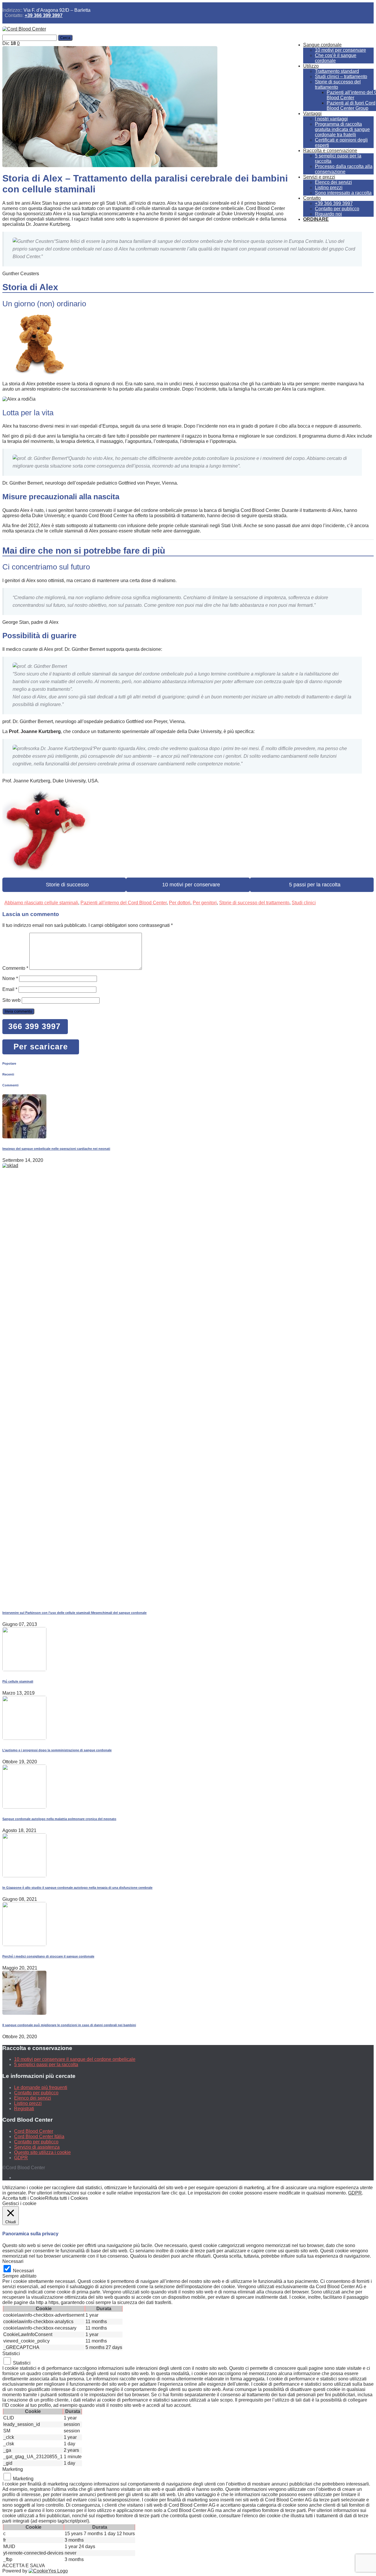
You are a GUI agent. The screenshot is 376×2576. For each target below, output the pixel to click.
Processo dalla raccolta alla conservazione (344, 169)
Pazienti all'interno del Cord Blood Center (124, 903)
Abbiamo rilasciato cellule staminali (41, 903)
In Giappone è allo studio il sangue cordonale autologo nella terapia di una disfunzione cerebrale (77, 1888)
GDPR (21, 2158)
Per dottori (180, 903)
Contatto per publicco (337, 209)
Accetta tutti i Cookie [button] (24, 2198)
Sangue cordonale (322, 45)
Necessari (23, 2271)
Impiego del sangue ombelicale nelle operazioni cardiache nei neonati (56, 1149)
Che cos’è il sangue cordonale (336, 58)
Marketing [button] (13, 2469)
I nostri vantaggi (331, 119)
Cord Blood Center (34, 2131)
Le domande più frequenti (41, 2087)
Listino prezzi (329, 188)
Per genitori (205, 903)
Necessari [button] (13, 2261)
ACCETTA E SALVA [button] (24, 2566)
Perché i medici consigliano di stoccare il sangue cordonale (48, 1956)
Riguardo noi (328, 214)
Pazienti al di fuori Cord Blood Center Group (351, 106)
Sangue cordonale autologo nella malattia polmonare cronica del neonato (59, 1819)
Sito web (11, 1000)
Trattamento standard (337, 71)
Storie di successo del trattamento (338, 84)
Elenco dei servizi (333, 182)
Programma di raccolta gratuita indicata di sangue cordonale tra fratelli (342, 129)
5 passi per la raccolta (312, 885)
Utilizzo (311, 66)
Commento (15, 968)
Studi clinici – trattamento (341, 77)
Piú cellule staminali (18, 1681)
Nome (10, 978)
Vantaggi (312, 114)
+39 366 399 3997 (44, 15)
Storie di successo (64, 885)
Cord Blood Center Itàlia (39, 2136)
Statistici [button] (11, 2354)
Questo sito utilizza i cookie (42, 2152)
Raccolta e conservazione (330, 151)
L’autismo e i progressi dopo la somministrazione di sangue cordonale (57, 1750)
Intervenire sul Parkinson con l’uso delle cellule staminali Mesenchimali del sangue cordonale (74, 1613)
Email (10, 989)
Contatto (312, 198)
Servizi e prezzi (319, 177)
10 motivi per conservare (340, 50)
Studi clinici (304, 903)
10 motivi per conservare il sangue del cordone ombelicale (75, 2059)
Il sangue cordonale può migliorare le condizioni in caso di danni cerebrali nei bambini (69, 2025)
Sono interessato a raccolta (343, 193)
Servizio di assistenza (37, 2147)
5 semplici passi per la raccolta (46, 2065)
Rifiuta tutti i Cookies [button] (66, 2198)
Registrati (24, 2109)
